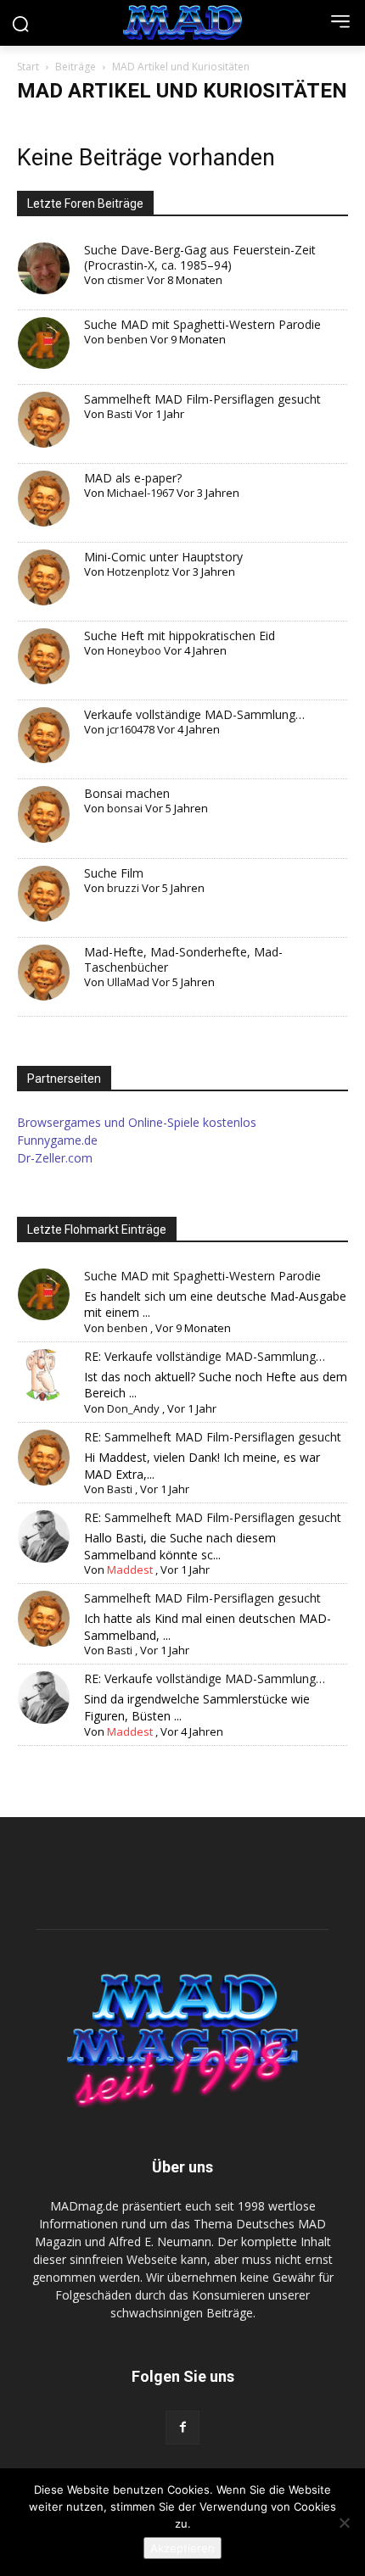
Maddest (130, 1570)
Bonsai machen (127, 793)
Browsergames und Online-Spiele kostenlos (137, 1122)
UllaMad (128, 982)
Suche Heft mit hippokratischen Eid (180, 636)
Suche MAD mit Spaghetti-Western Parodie (202, 324)
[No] (344, 2523)
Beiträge (76, 67)
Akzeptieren (182, 2548)
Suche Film (114, 873)
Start (28, 67)
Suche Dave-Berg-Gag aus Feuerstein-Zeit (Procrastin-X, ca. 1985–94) (200, 257)
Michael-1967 (140, 493)
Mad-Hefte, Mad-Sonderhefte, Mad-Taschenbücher (183, 959)
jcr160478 (131, 729)
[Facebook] (182, 2428)
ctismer (126, 280)
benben (127, 339)
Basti (120, 414)
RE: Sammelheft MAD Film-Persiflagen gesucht (213, 1437)
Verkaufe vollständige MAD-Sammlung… (194, 714)
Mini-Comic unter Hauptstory (163, 557)
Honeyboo (134, 650)
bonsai (125, 808)
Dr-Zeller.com (55, 1158)
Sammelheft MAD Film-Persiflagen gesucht (202, 399)
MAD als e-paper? (133, 478)
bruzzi (123, 888)
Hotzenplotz (138, 572)
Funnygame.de (57, 1140)
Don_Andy (133, 1408)
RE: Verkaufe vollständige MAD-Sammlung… (205, 1356)
